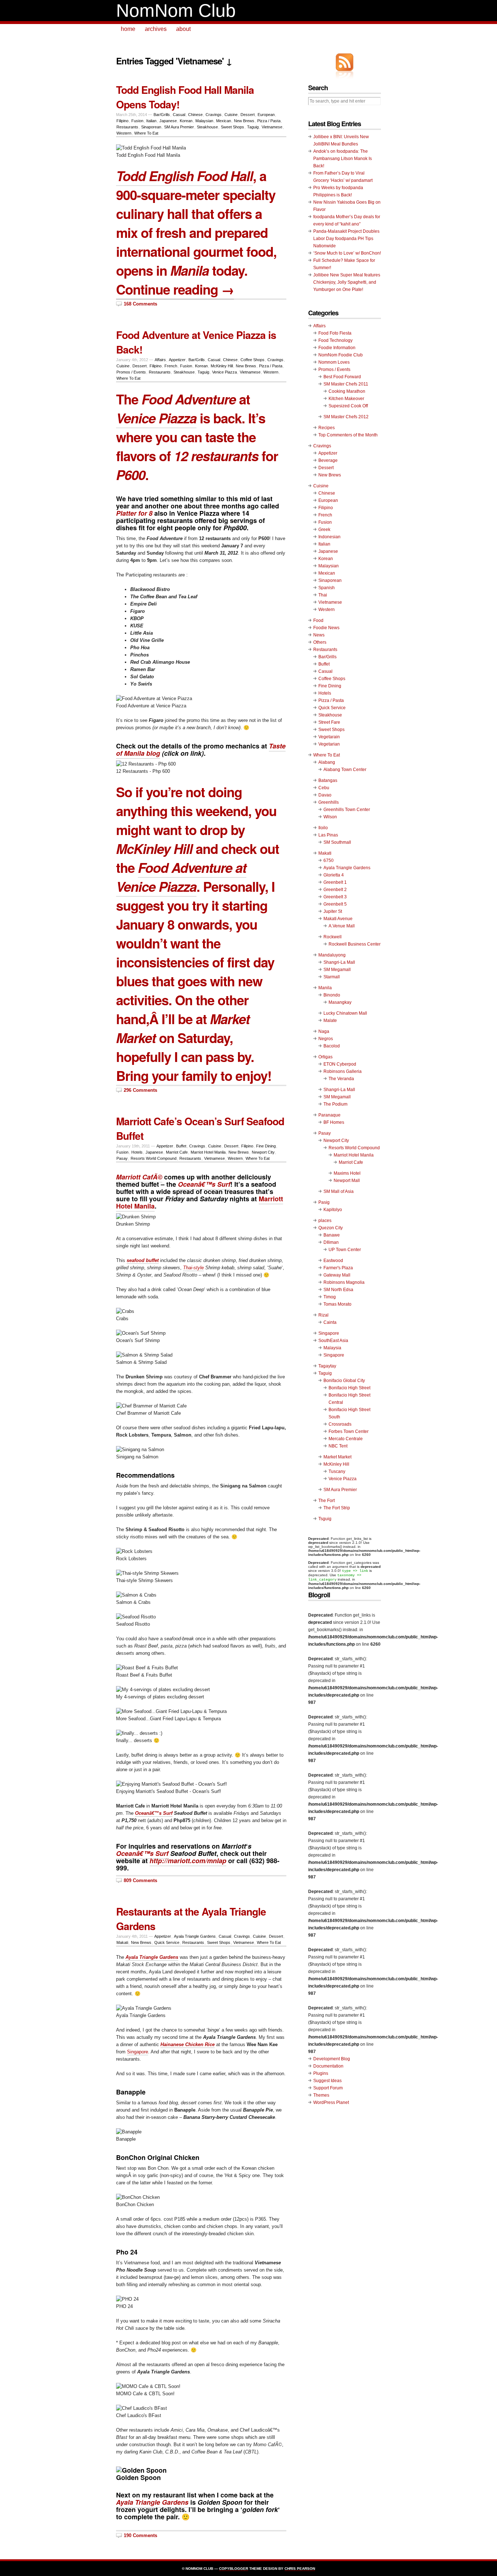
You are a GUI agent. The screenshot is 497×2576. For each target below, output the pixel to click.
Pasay (122, 1158)
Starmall (332, 977)
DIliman (331, 1242)
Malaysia (332, 1348)
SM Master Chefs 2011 (346, 384)
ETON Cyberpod (340, 1064)
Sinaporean (151, 127)
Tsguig (325, 1519)
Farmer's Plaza (338, 1268)
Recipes (327, 428)
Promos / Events (131, 372)
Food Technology (335, 340)
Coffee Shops (253, 360)
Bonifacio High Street (349, 1388)
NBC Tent (338, 1446)
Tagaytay (327, 1366)
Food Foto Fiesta (335, 333)
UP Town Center (345, 1250)
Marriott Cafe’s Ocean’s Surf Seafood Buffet (200, 1128)
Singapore (138, 2052)
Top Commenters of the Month (348, 435)
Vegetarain (329, 737)
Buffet (181, 1146)
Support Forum (328, 2088)
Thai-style (193, 1268)
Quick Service (167, 1942)
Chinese (195, 115)
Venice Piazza (224, 372)
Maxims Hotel (347, 1173)
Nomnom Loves (334, 362)
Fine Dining (266, 1146)
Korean (186, 121)
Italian (151, 121)
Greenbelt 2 (335, 890)
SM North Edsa (338, 1290)
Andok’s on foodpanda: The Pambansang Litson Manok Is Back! (343, 159)
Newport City (263, 1152)
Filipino (122, 121)
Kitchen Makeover (346, 399)
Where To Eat (146, 133)
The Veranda (341, 1079)
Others (320, 642)
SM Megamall (337, 970)
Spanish (327, 588)
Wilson (330, 817)
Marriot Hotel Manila (208, 1152)
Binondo (332, 995)
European (266, 115)
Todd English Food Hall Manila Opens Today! (185, 97)
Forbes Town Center (349, 1431)
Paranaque (329, 1115)
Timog (330, 1297)
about (183, 29)
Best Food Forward (342, 377)
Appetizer (177, 360)
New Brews (244, 121)
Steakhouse (207, 127)
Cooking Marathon (347, 391)
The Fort (327, 1501)
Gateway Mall (337, 1275)
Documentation (328, 2066)
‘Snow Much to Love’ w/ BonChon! (347, 253)
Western (124, 133)
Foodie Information (337, 348)
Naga (324, 1031)
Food (318, 620)
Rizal (323, 1315)
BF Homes (334, 1122)
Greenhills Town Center (347, 810)
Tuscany (337, 1471)
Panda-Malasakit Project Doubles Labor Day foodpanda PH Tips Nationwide (346, 239)
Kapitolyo (333, 1210)
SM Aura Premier (179, 127)
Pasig (324, 1202)
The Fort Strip (337, 1508)
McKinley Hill (222, 366)
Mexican (224, 121)
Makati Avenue (338, 919)
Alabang (327, 762)
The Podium (335, 1104)
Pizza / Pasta (269, 121)
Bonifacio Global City (344, 1381)
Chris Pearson (300, 2569)
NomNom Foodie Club (341, 355)
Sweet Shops (232, 127)
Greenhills (329, 802)
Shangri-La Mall (339, 962)
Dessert (248, 115)
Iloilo (323, 828)
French (171, 366)
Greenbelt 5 (335, 904)
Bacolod (332, 1046)
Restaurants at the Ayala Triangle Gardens (191, 1919)
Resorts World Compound (154, 1158)
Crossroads (340, 1424)
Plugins (321, 2073)
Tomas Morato (337, 1304)
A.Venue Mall (342, 926)
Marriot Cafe (177, 1152)
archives (156, 29)
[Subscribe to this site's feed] (345, 62)
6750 (329, 860)
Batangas (328, 780)
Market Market (337, 1457)
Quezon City (331, 1228)
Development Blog (332, 2059)
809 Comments (140, 1880)
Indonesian (329, 537)
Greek (324, 530)
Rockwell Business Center (355, 944)
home (128, 29)
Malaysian (204, 121)
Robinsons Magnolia (344, 1282)
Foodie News (326, 628)
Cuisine (231, 115)
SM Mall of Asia (339, 1191)
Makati (122, 1942)
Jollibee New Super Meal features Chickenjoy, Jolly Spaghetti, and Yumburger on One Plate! (347, 282)
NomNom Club (176, 11)
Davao (325, 795)
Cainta (330, 1322)
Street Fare (329, 722)
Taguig (253, 127)
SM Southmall (337, 842)
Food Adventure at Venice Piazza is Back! (196, 342)
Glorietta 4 (334, 875)
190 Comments (140, 2535)
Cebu (324, 788)
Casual (179, 115)
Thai (323, 595)
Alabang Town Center (345, 770)
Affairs (160, 360)
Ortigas (325, 1057)
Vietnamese (272, 127)
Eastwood (333, 1261)
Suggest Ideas (327, 2081)
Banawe (332, 1235)
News (319, 635)
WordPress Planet (331, 2102)
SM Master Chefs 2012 (346, 417)
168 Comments (140, 304)
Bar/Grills (162, 115)
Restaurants (127, 127)
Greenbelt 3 (335, 897)
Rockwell (333, 937)
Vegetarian (329, 744)
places (325, 1221)
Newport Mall (347, 1181)
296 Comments (140, 1090)
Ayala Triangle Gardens (195, 1936)
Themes (321, 2095)
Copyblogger (234, 2569)
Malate (330, 1021)
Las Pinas (328, 835)
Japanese (168, 121)
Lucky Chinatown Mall (345, 1013)
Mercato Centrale (346, 1439)
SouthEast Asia (333, 1341)
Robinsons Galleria (343, 1071)
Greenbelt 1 (335, 882)
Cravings (214, 115)
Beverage (328, 460)
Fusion (137, 121)
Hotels (137, 1152)
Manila (325, 988)
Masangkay (340, 1002)
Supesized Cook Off (348, 406)
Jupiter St (333, 911)
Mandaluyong (332, 955)
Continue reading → (175, 289)
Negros (326, 1039)
